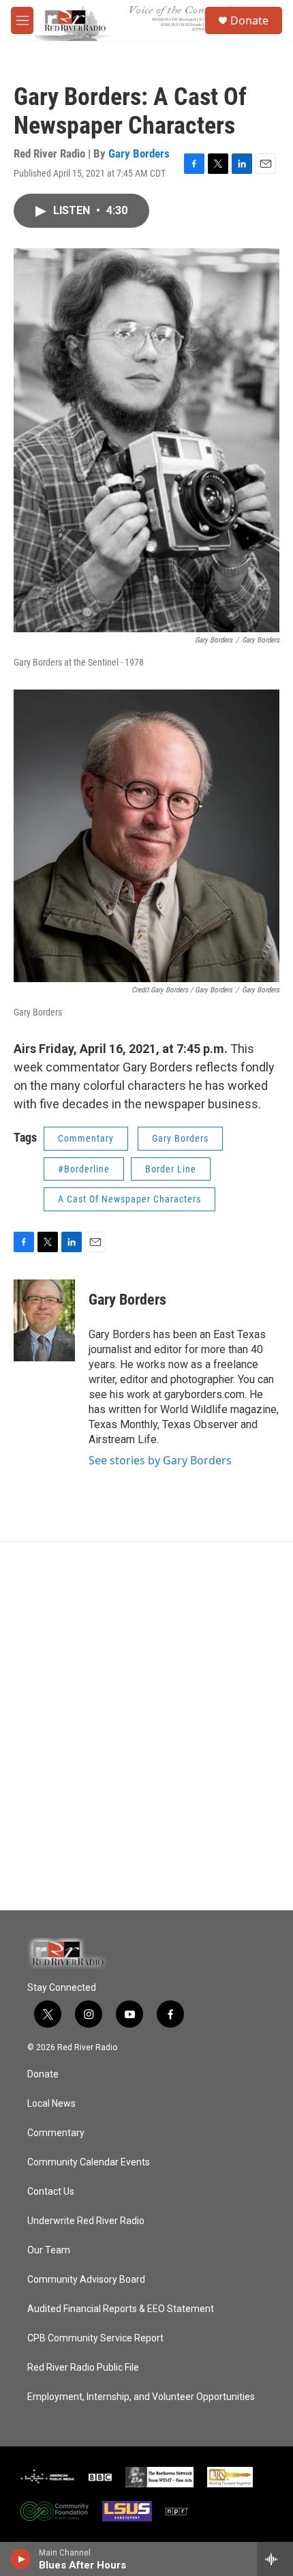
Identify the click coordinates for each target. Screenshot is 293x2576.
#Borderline (84, 1169)
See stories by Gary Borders (160, 1460)
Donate (249, 20)
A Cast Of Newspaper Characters (129, 1199)
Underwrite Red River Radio (86, 2221)
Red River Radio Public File (83, 2368)
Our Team (49, 2250)
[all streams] (275, 2559)
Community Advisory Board (86, 2280)
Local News (51, 2104)
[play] (21, 2559)
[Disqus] (146, 1726)
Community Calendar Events (89, 2162)
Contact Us (51, 2192)
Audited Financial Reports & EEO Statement (121, 2309)
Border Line (171, 1169)
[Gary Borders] (44, 1320)
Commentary (86, 1138)
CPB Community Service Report (95, 2338)
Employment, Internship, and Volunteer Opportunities (141, 2397)
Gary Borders (139, 153)
